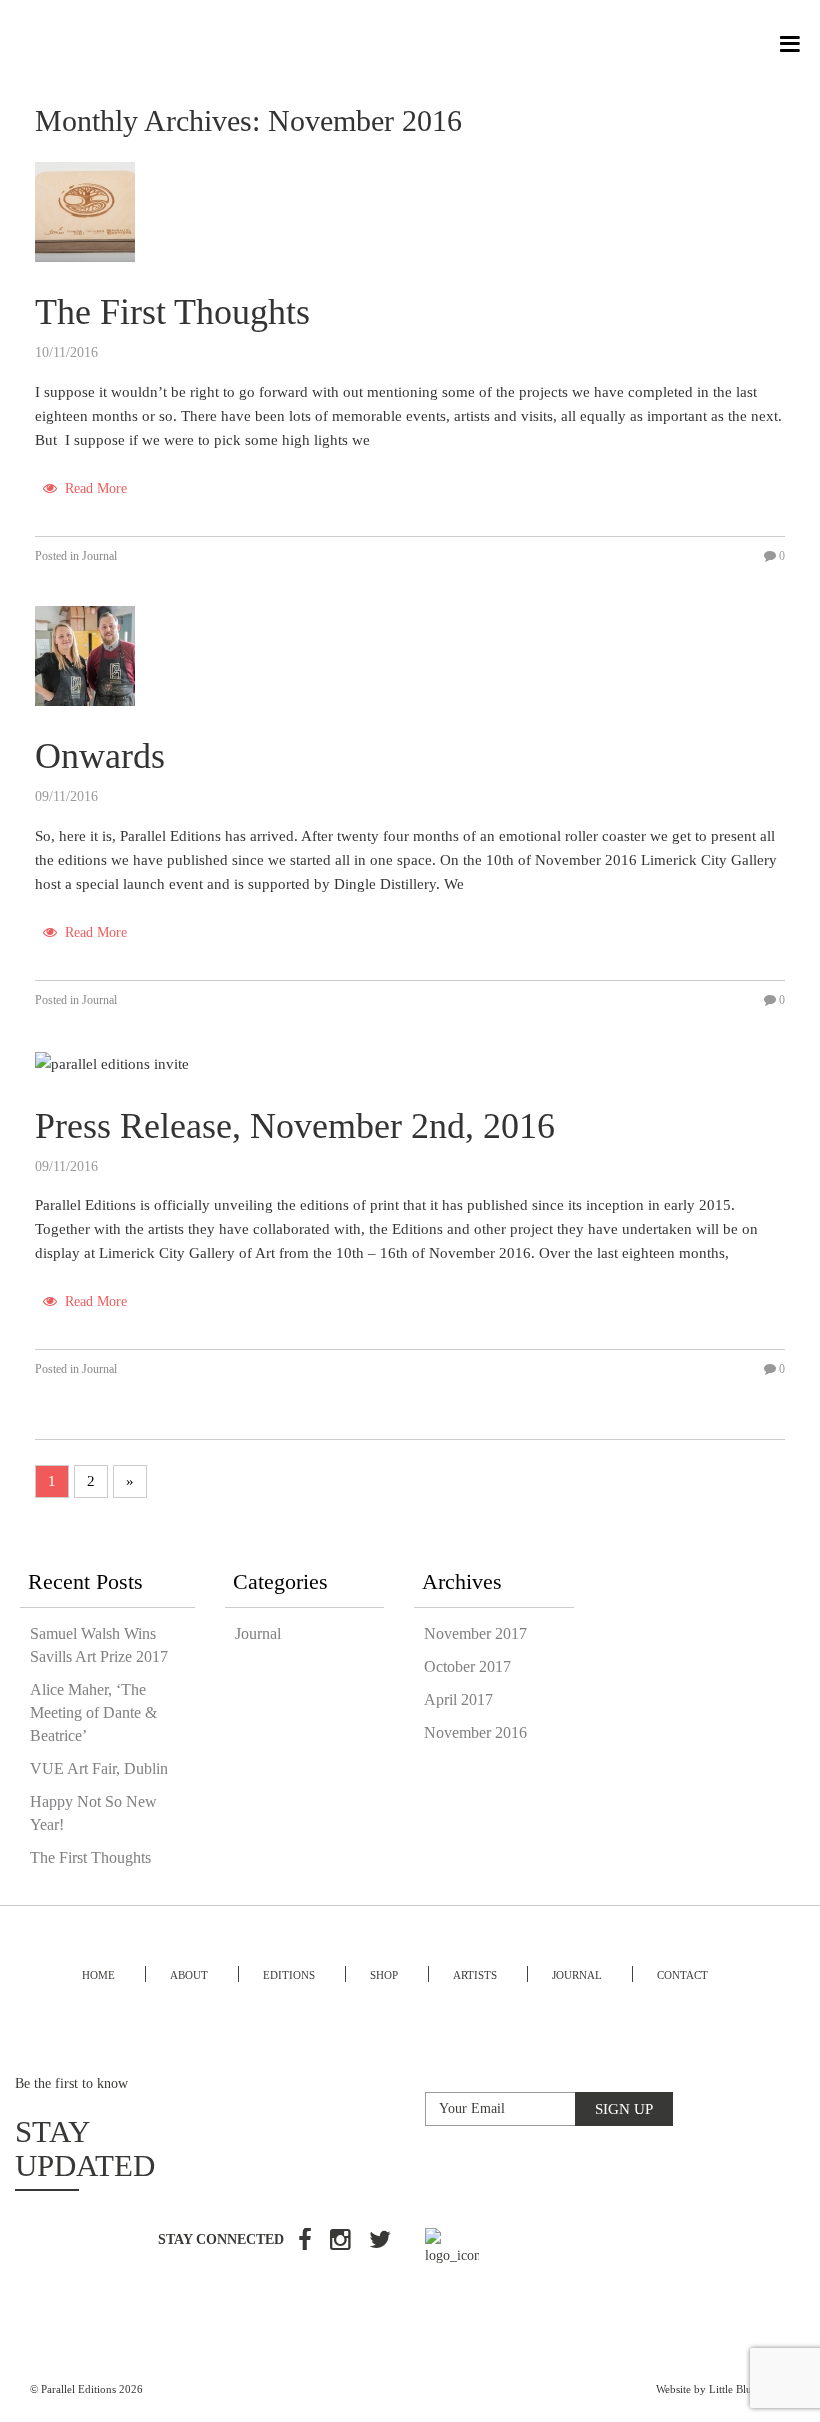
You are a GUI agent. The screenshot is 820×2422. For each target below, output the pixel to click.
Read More (94, 488)
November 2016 (475, 1732)
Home (98, 1975)
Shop (384, 1975)
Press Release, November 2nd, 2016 (295, 1126)
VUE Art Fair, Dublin (99, 1768)
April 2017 (458, 1699)
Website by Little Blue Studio (723, 2389)
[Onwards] (85, 654)
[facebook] (305, 2242)
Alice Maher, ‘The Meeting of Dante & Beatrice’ (93, 1712)
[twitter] (380, 2242)
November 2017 (475, 1633)
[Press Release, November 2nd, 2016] (112, 1062)
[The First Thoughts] (85, 210)
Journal (99, 556)
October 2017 (467, 1666)
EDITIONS (289, 1975)
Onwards (100, 756)
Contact (682, 1975)
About (189, 1975)
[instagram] (340, 2242)
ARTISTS (475, 1975)
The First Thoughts (172, 312)
